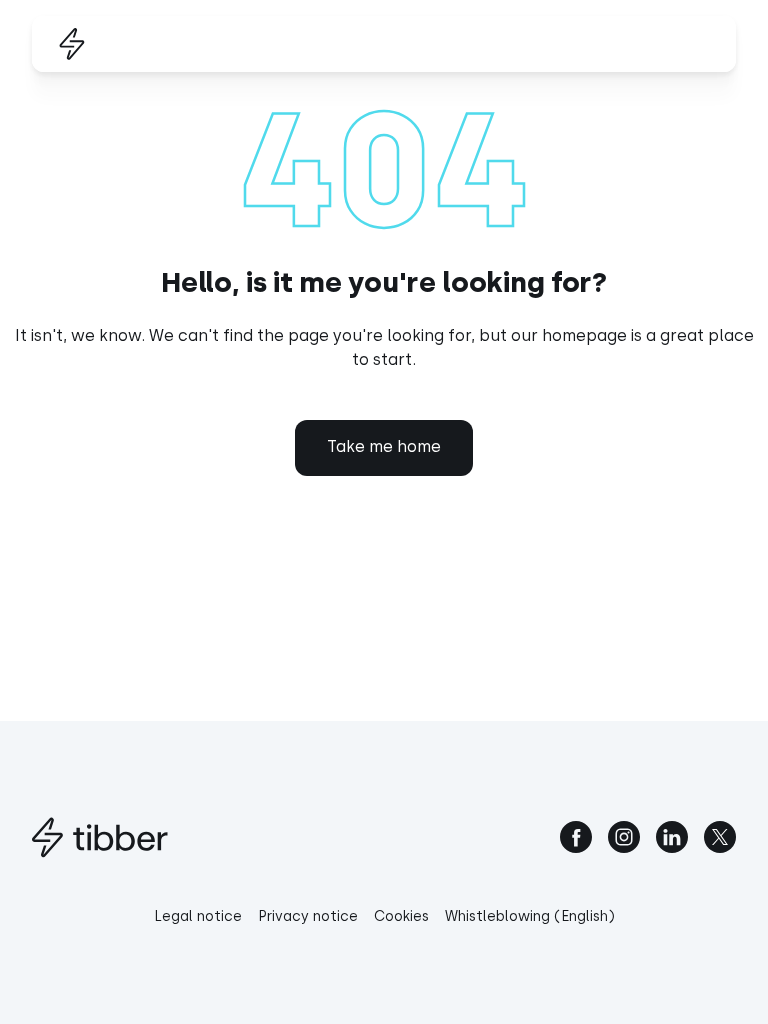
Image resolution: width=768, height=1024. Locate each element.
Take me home (384, 446)
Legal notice (198, 916)
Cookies (401, 916)
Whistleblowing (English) (530, 916)
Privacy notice (308, 916)
